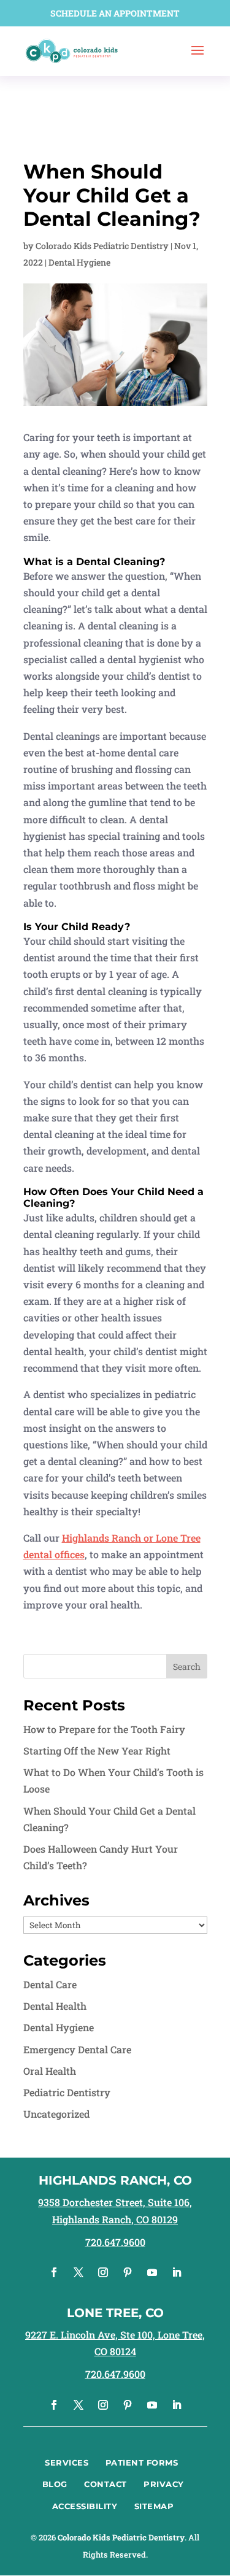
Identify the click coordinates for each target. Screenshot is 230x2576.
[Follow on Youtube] (152, 2272)
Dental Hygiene (79, 262)
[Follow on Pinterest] (128, 2272)
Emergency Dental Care (77, 2049)
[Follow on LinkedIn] (177, 2272)
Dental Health (55, 2006)
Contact (105, 2484)
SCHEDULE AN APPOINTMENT (115, 13)
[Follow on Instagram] (103, 2272)
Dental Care (50, 1984)
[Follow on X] (79, 2272)
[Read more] (72, 50)
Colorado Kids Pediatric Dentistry (102, 246)
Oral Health (50, 2071)
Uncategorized (56, 2114)
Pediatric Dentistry (67, 2092)
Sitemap (154, 2506)
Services (67, 2463)
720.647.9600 (115, 2242)
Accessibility (85, 2506)
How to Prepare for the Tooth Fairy (104, 1729)
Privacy (164, 2484)
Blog (55, 2484)
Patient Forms (142, 2463)
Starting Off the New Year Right (97, 1751)
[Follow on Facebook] (54, 2272)
